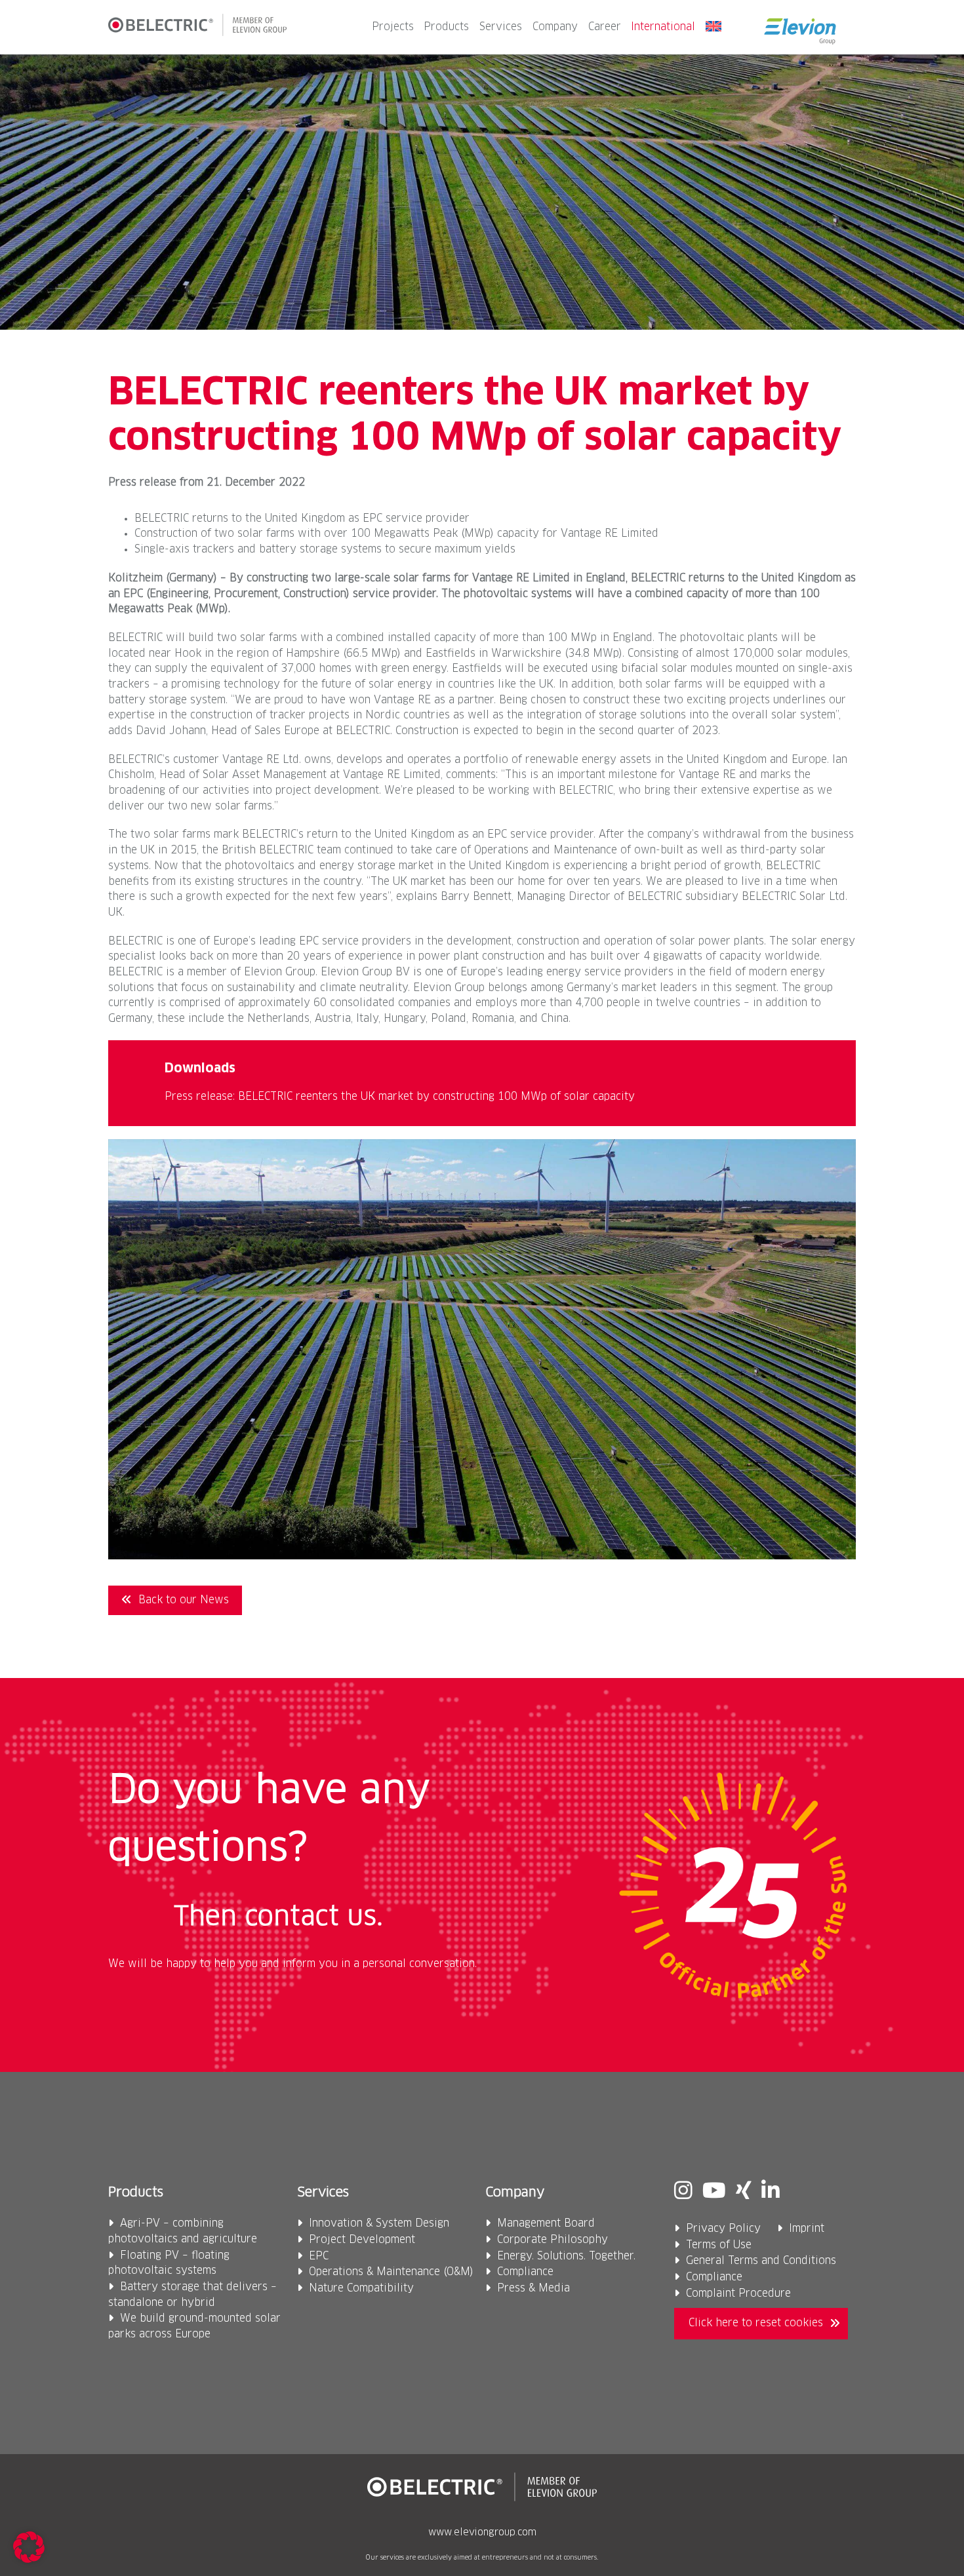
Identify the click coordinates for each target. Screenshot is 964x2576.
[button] (29, 2547)
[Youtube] (714, 2192)
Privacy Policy (723, 2229)
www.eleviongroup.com (482, 2533)
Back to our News (184, 1600)
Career (605, 27)
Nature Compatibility (361, 2289)
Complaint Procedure (738, 2294)
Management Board (546, 2224)
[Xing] (744, 2192)
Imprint (807, 2229)
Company (555, 27)
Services (501, 27)
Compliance (525, 2272)
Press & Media (533, 2289)
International (663, 27)
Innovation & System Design (379, 2224)
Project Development (362, 2240)
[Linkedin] (771, 2192)
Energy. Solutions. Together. (566, 2256)
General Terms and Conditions (761, 2261)
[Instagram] (683, 2192)
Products (446, 27)
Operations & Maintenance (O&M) (391, 2272)
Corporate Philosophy (552, 2240)
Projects (393, 27)
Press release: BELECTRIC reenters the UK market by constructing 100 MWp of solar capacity (400, 1097)
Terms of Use (719, 2245)
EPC (319, 2256)
